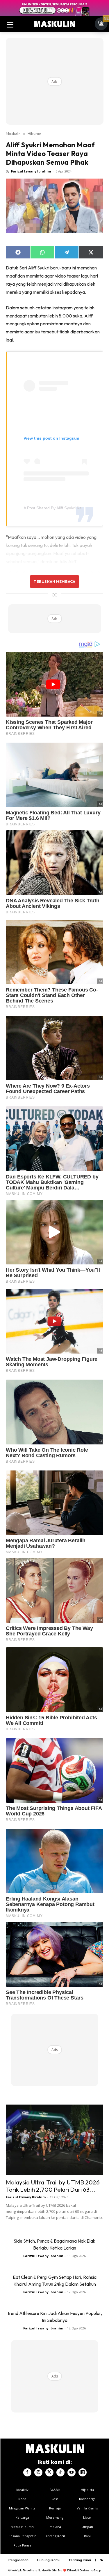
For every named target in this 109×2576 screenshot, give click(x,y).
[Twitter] (49, 2472)
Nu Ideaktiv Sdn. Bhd (50, 2570)
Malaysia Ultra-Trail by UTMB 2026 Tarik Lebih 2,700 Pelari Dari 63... (53, 2186)
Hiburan (34, 133)
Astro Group (93, 2570)
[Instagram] (38, 2472)
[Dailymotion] (83, 2472)
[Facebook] (27, 2472)
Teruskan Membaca (54, 581)
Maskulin (13, 133)
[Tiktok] (60, 2472)
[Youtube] (72, 2472)
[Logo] (54, 24)
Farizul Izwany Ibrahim (31, 171)
